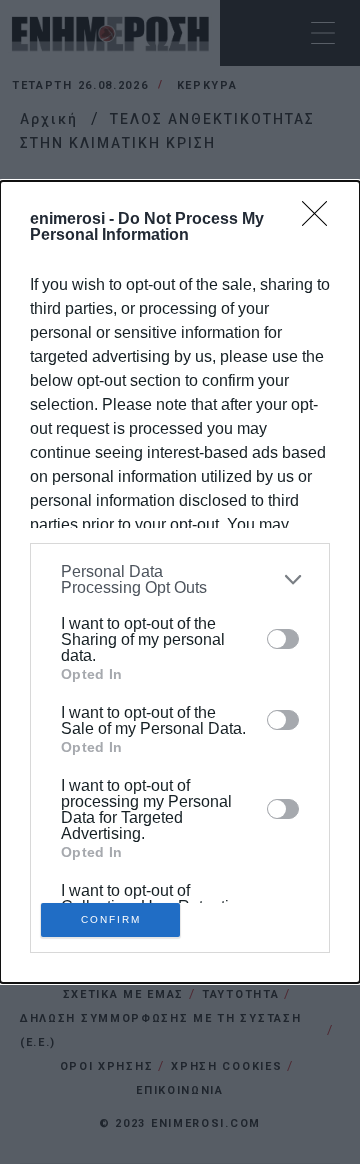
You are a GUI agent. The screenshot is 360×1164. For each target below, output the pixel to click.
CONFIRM (111, 919)
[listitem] (180, 580)
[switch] (283, 639)
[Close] (321, 220)
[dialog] (180, 582)
